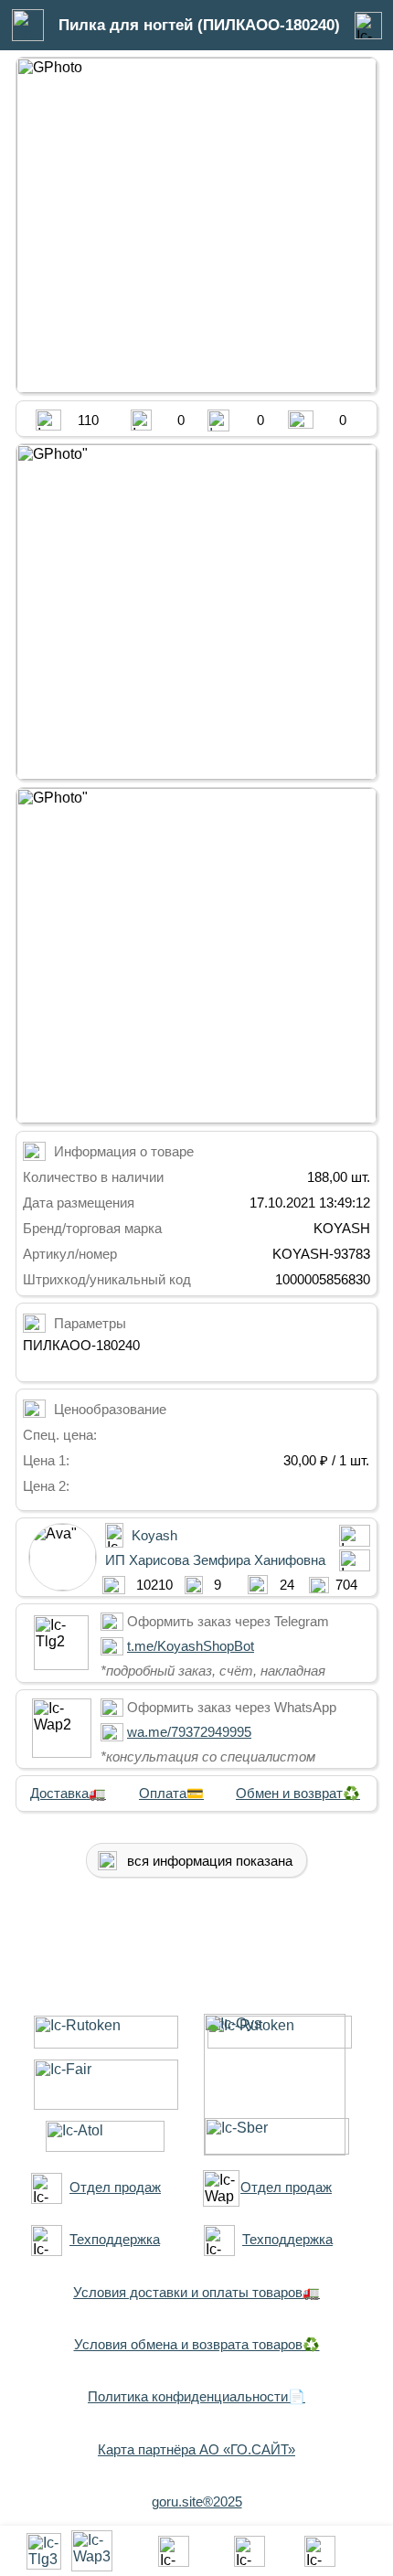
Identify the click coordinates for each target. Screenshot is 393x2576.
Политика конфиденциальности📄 (196, 2396)
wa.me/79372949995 (189, 1732)
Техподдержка (115, 2239)
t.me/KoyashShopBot (191, 1646)
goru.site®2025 (197, 2501)
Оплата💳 (171, 1793)
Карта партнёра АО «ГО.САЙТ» (196, 2449)
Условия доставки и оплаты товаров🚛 (196, 2292)
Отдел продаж (115, 2187)
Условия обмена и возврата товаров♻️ (197, 2344)
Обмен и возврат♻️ (298, 1793)
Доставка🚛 (68, 1793)
